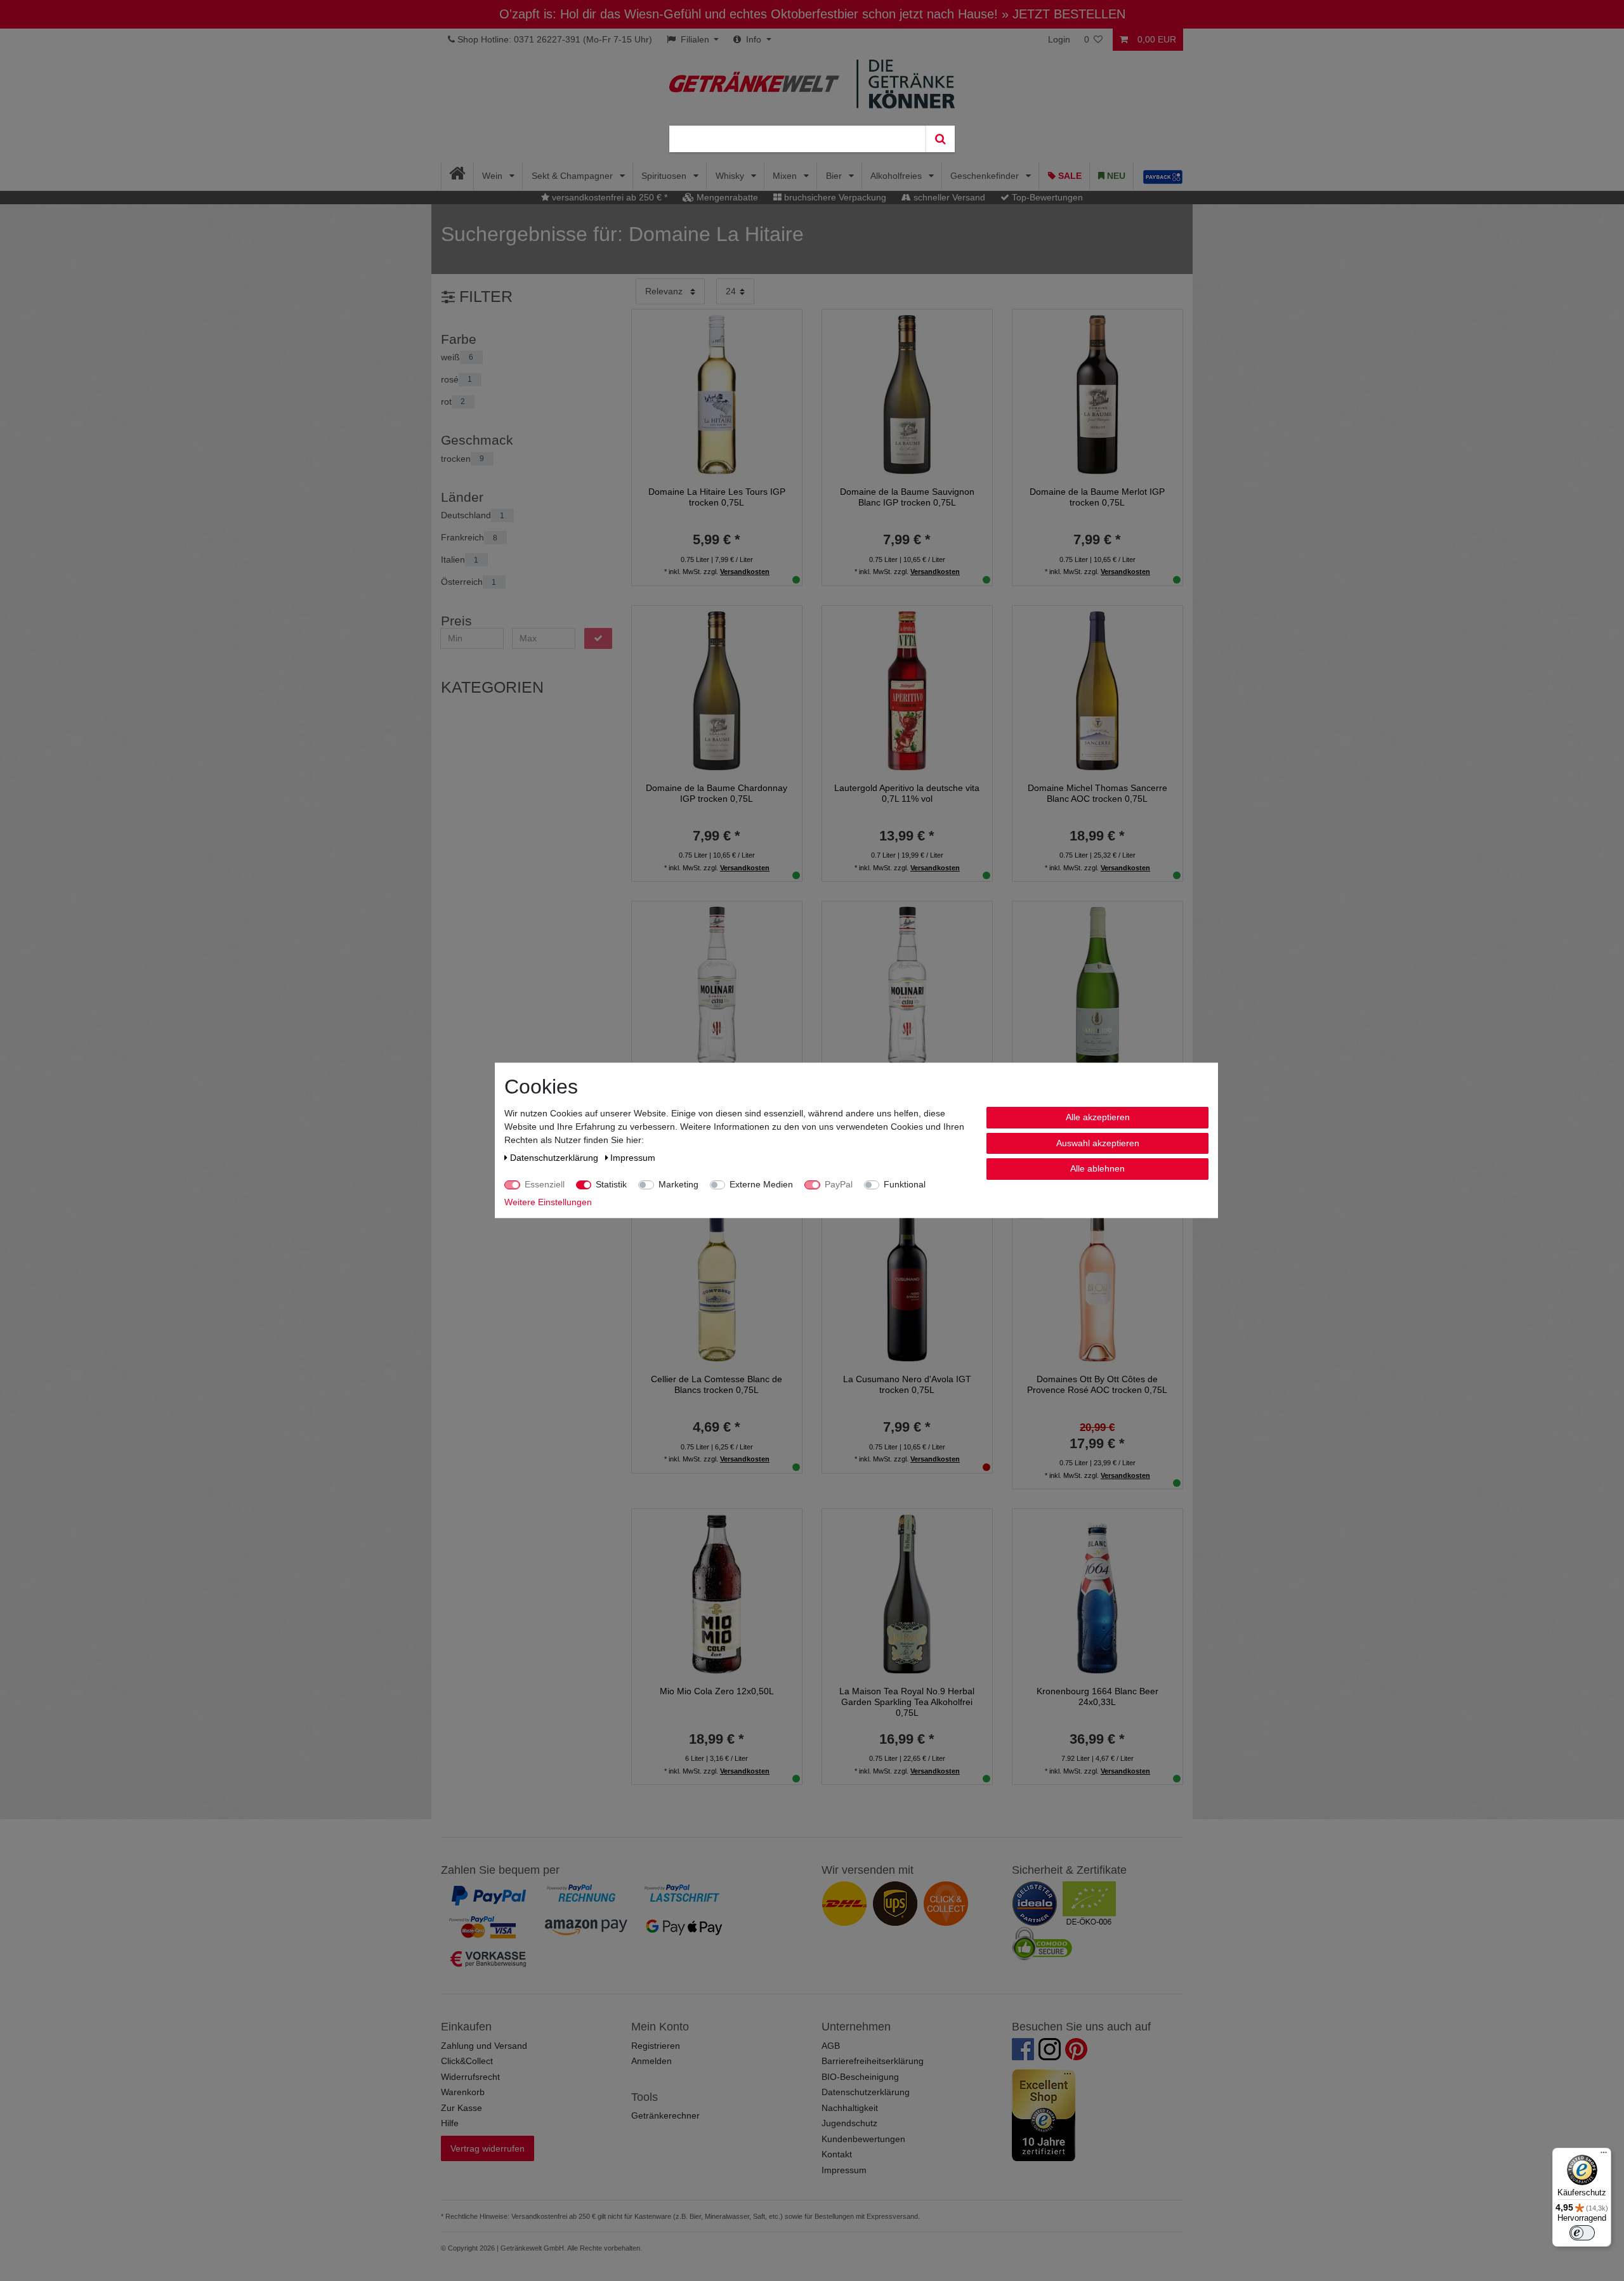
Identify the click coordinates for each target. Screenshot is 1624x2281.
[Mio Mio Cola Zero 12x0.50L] (717, 1593)
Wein (494, 176)
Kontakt (837, 2154)
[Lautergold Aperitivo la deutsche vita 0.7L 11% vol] (907, 690)
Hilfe (450, 2123)
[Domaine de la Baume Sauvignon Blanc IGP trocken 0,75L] (907, 394)
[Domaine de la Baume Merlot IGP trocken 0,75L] (1097, 394)
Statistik (611, 1184)
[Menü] (1604, 2155)
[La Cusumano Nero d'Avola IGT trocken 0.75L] (907, 1281)
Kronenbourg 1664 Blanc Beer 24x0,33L (1097, 1696)
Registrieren (656, 2046)
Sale (1069, 176)
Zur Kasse (462, 2108)
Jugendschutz (849, 2123)
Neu (1115, 176)
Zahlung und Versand (484, 2046)
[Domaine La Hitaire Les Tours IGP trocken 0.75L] (717, 394)
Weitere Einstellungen (548, 1202)
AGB (831, 2046)
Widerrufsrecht (470, 2077)
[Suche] (940, 139)
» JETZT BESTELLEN (1064, 14)
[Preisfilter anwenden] (598, 639)
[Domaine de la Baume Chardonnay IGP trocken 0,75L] (717, 690)
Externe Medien (761, 1184)
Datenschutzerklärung (866, 2092)
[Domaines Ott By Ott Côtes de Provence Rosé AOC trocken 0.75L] (1097, 1281)
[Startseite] (458, 176)
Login (1059, 39)
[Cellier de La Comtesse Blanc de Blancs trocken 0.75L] (717, 1281)
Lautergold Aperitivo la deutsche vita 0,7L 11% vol (907, 793)
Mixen (786, 176)
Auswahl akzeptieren (1098, 1143)
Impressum (844, 2170)
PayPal (839, 1184)
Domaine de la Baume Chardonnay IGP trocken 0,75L (717, 793)
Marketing (678, 1184)
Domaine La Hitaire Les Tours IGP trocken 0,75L (717, 497)
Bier (835, 176)
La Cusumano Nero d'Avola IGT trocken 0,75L (907, 1384)
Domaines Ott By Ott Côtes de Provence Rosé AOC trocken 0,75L (1097, 1384)
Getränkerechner (665, 2115)
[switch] (1582, 2233)
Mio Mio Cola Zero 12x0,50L (717, 1691)
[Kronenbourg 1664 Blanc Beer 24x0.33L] (1097, 1593)
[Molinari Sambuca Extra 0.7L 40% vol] (907, 986)
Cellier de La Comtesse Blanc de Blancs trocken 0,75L (717, 1384)
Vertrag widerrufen (488, 2148)
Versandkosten (745, 572)
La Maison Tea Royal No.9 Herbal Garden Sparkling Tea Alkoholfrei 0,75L (907, 1702)
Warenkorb (463, 2092)
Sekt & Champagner (573, 176)
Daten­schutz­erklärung (555, 1158)
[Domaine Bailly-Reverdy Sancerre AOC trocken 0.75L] (1097, 986)
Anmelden (652, 2061)
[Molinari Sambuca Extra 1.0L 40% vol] (717, 986)
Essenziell (545, 1184)
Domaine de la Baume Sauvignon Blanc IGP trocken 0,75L (907, 497)
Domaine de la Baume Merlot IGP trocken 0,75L (1097, 497)
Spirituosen (665, 176)
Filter (484, 297)
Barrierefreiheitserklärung (873, 2061)
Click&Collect (467, 2061)
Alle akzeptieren (1098, 1117)
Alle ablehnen (1097, 1168)
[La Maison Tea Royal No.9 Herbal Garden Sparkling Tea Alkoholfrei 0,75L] (907, 1593)
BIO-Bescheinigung (860, 2077)
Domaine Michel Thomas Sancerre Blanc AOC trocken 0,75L (1097, 793)
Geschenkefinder (986, 176)
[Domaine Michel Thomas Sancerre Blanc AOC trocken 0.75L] (1097, 690)
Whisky (731, 176)
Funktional (905, 1184)
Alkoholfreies (897, 176)
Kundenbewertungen (863, 2139)
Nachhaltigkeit (850, 2108)
